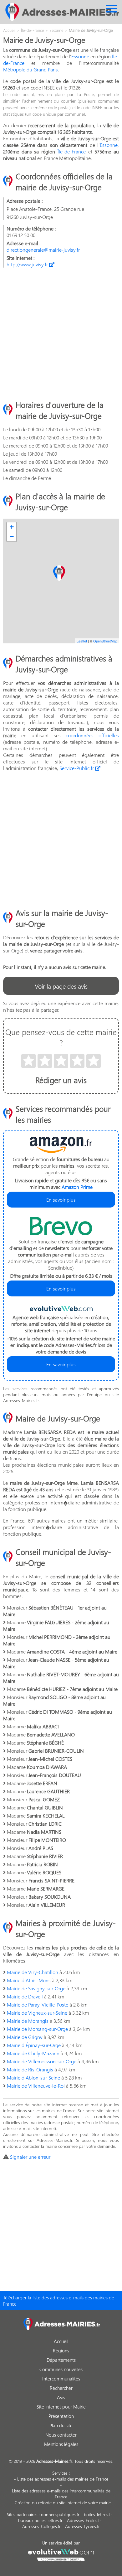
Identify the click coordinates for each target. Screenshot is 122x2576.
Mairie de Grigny (25, 2037)
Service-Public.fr (77, 768)
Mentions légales (61, 2444)
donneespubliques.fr (60, 2514)
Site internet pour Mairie (61, 2407)
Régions (61, 2351)
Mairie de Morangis (28, 2021)
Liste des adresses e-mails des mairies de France (63, 2479)
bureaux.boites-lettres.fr (40, 2520)
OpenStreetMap (105, 641)
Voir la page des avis (61, 986)
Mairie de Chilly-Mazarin (33, 2053)
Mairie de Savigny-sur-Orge (36, 1988)
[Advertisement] (61, 333)
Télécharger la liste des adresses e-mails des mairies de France (59, 2301)
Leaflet (82, 641)
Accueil (61, 2341)
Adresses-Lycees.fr (82, 2526)
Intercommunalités (61, 2379)
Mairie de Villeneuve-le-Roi (36, 2086)
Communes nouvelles (61, 2369)
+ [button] (12, 527)
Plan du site (61, 2425)
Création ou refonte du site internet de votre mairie (63, 2503)
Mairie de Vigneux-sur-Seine (37, 2013)
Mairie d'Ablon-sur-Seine (33, 2077)
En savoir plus (61, 1200)
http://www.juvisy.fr (28, 264)
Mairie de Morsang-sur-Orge (37, 2029)
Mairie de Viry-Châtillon (33, 1972)
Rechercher (61, 2388)
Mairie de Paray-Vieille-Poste (38, 2005)
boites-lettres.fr (98, 2514)
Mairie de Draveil (25, 1996)
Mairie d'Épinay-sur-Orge (34, 2045)
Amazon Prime (77, 1187)
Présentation (61, 2416)
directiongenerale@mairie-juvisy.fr (43, 250)
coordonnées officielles (92, 735)
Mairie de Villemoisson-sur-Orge (42, 2061)
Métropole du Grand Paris (30, 69)
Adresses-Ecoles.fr (84, 2520)
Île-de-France (72, 151)
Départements (61, 2360)
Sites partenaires (22, 2514)
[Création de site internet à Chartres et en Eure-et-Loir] (61, 2554)
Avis (61, 2397)
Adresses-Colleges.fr (41, 2526)
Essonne (80, 56)
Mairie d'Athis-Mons (29, 1980)
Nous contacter (61, 2435)
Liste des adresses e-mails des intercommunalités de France (61, 2494)
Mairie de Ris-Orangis (30, 2069)
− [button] (12, 537)
